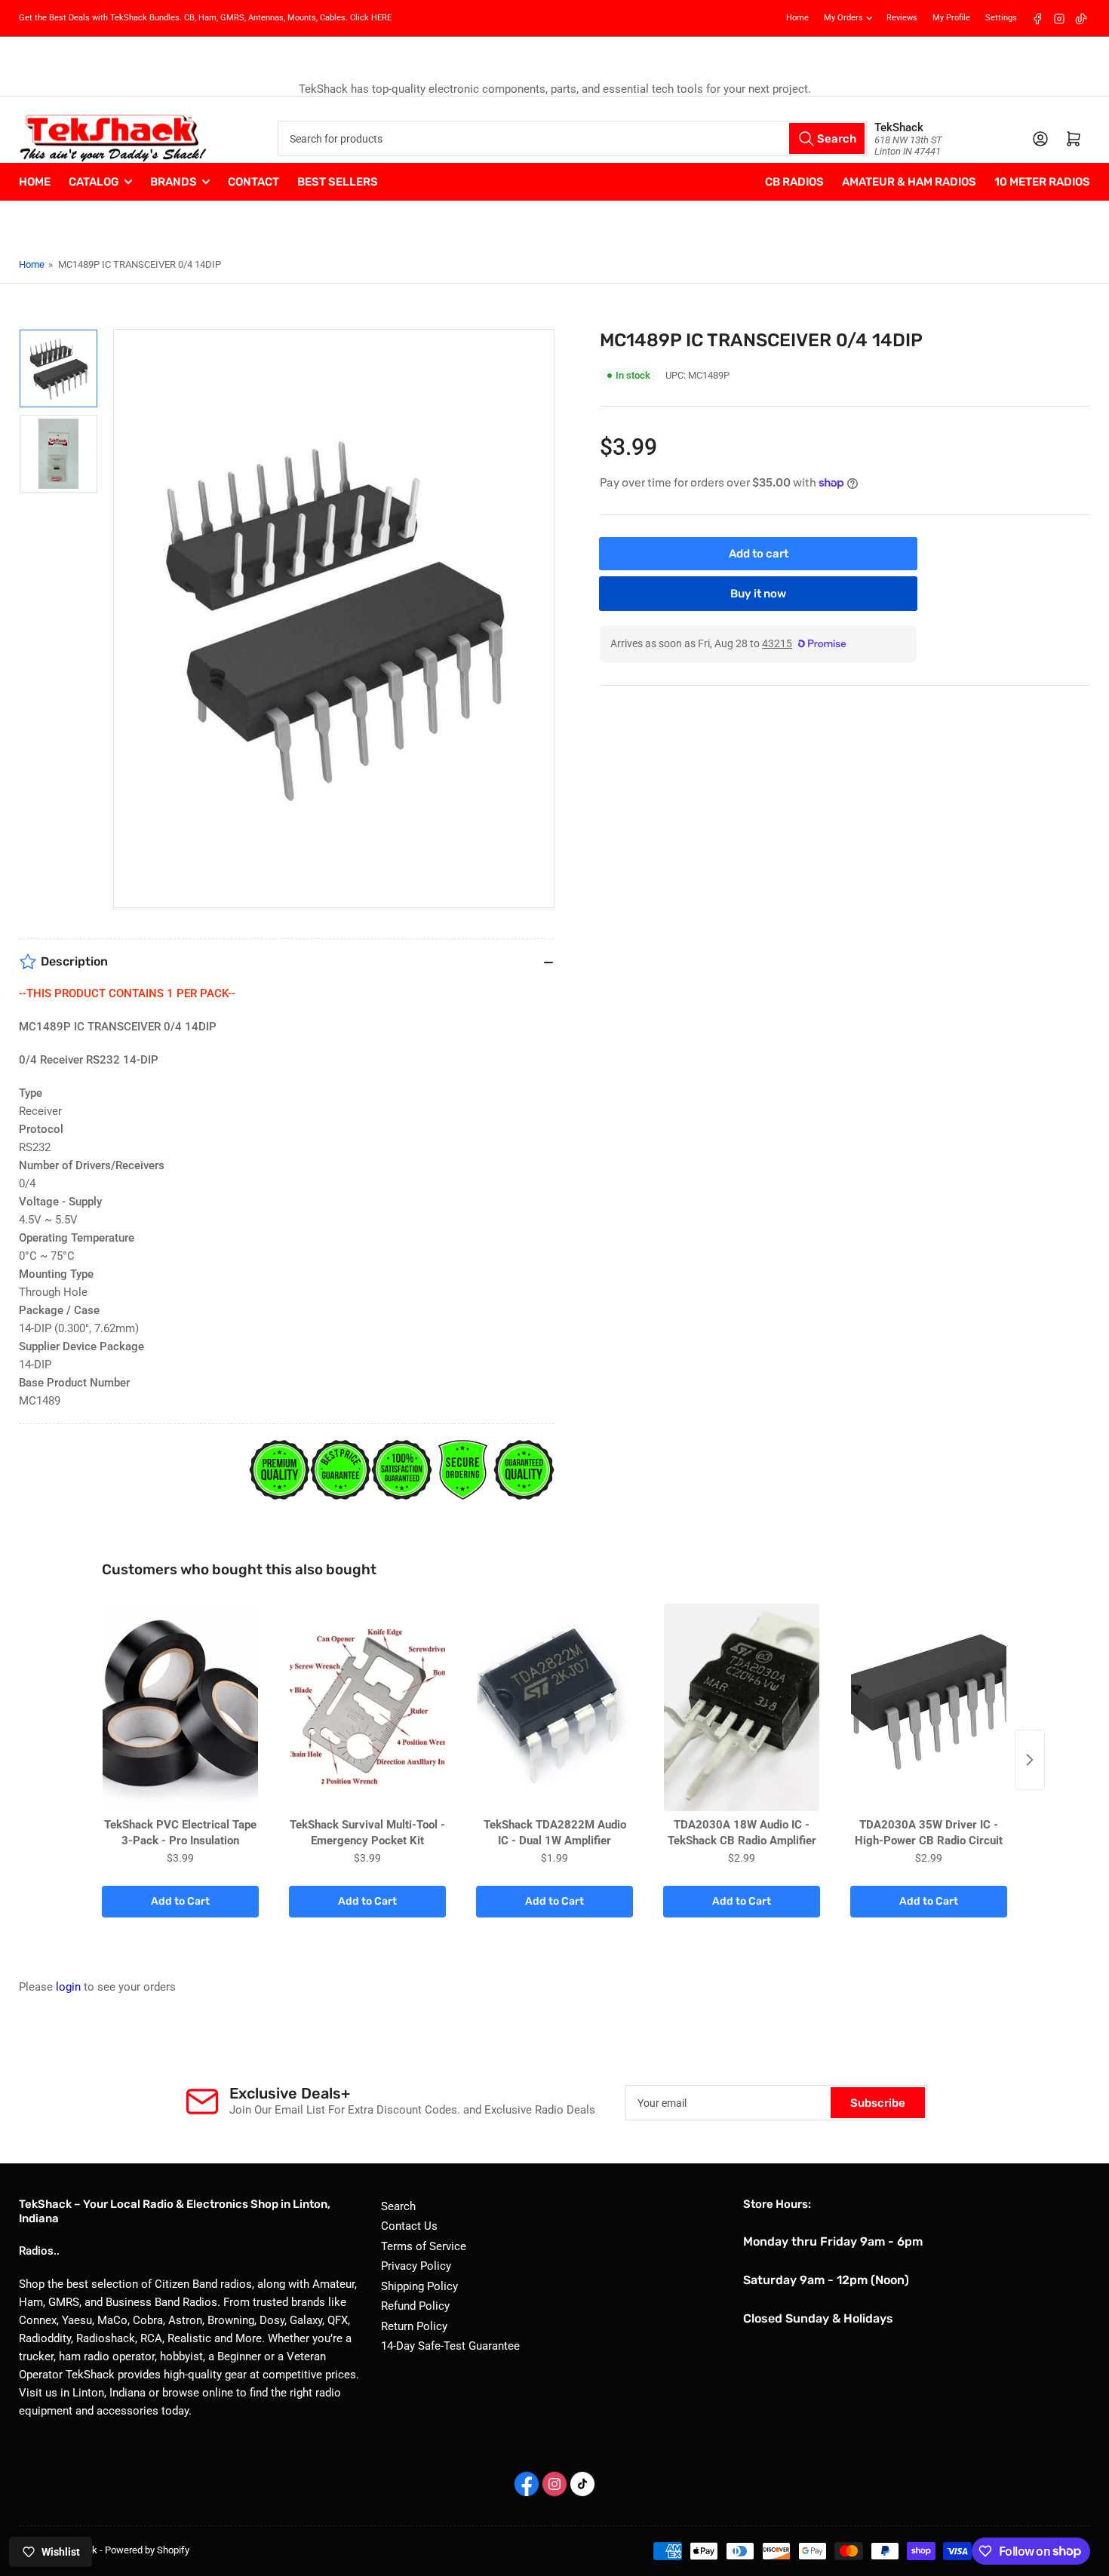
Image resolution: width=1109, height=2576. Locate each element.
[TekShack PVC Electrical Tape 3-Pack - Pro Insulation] (180, 1707)
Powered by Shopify (147, 2550)
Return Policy (414, 2326)
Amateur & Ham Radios (909, 182)
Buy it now (758, 594)
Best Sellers (338, 182)
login (68, 1987)
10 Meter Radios (1042, 182)
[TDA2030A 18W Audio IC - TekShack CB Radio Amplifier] (742, 1707)
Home (797, 18)
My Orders (843, 18)
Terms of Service (424, 2246)
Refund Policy (415, 2306)
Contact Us (409, 2226)
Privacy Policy (416, 2266)
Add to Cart (180, 1901)
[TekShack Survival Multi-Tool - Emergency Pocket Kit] (367, 1707)
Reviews (902, 18)
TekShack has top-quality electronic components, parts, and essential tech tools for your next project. (555, 89)
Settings (1001, 18)
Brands (174, 182)
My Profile (951, 18)
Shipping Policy (419, 2286)
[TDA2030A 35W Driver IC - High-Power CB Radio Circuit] (929, 1707)
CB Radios (794, 182)
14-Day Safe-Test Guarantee (450, 2346)
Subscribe (878, 2103)
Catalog (94, 182)
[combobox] (572, 138)
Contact (253, 182)
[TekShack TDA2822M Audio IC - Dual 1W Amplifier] (554, 1707)
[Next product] (1030, 1760)
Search (398, 2206)
